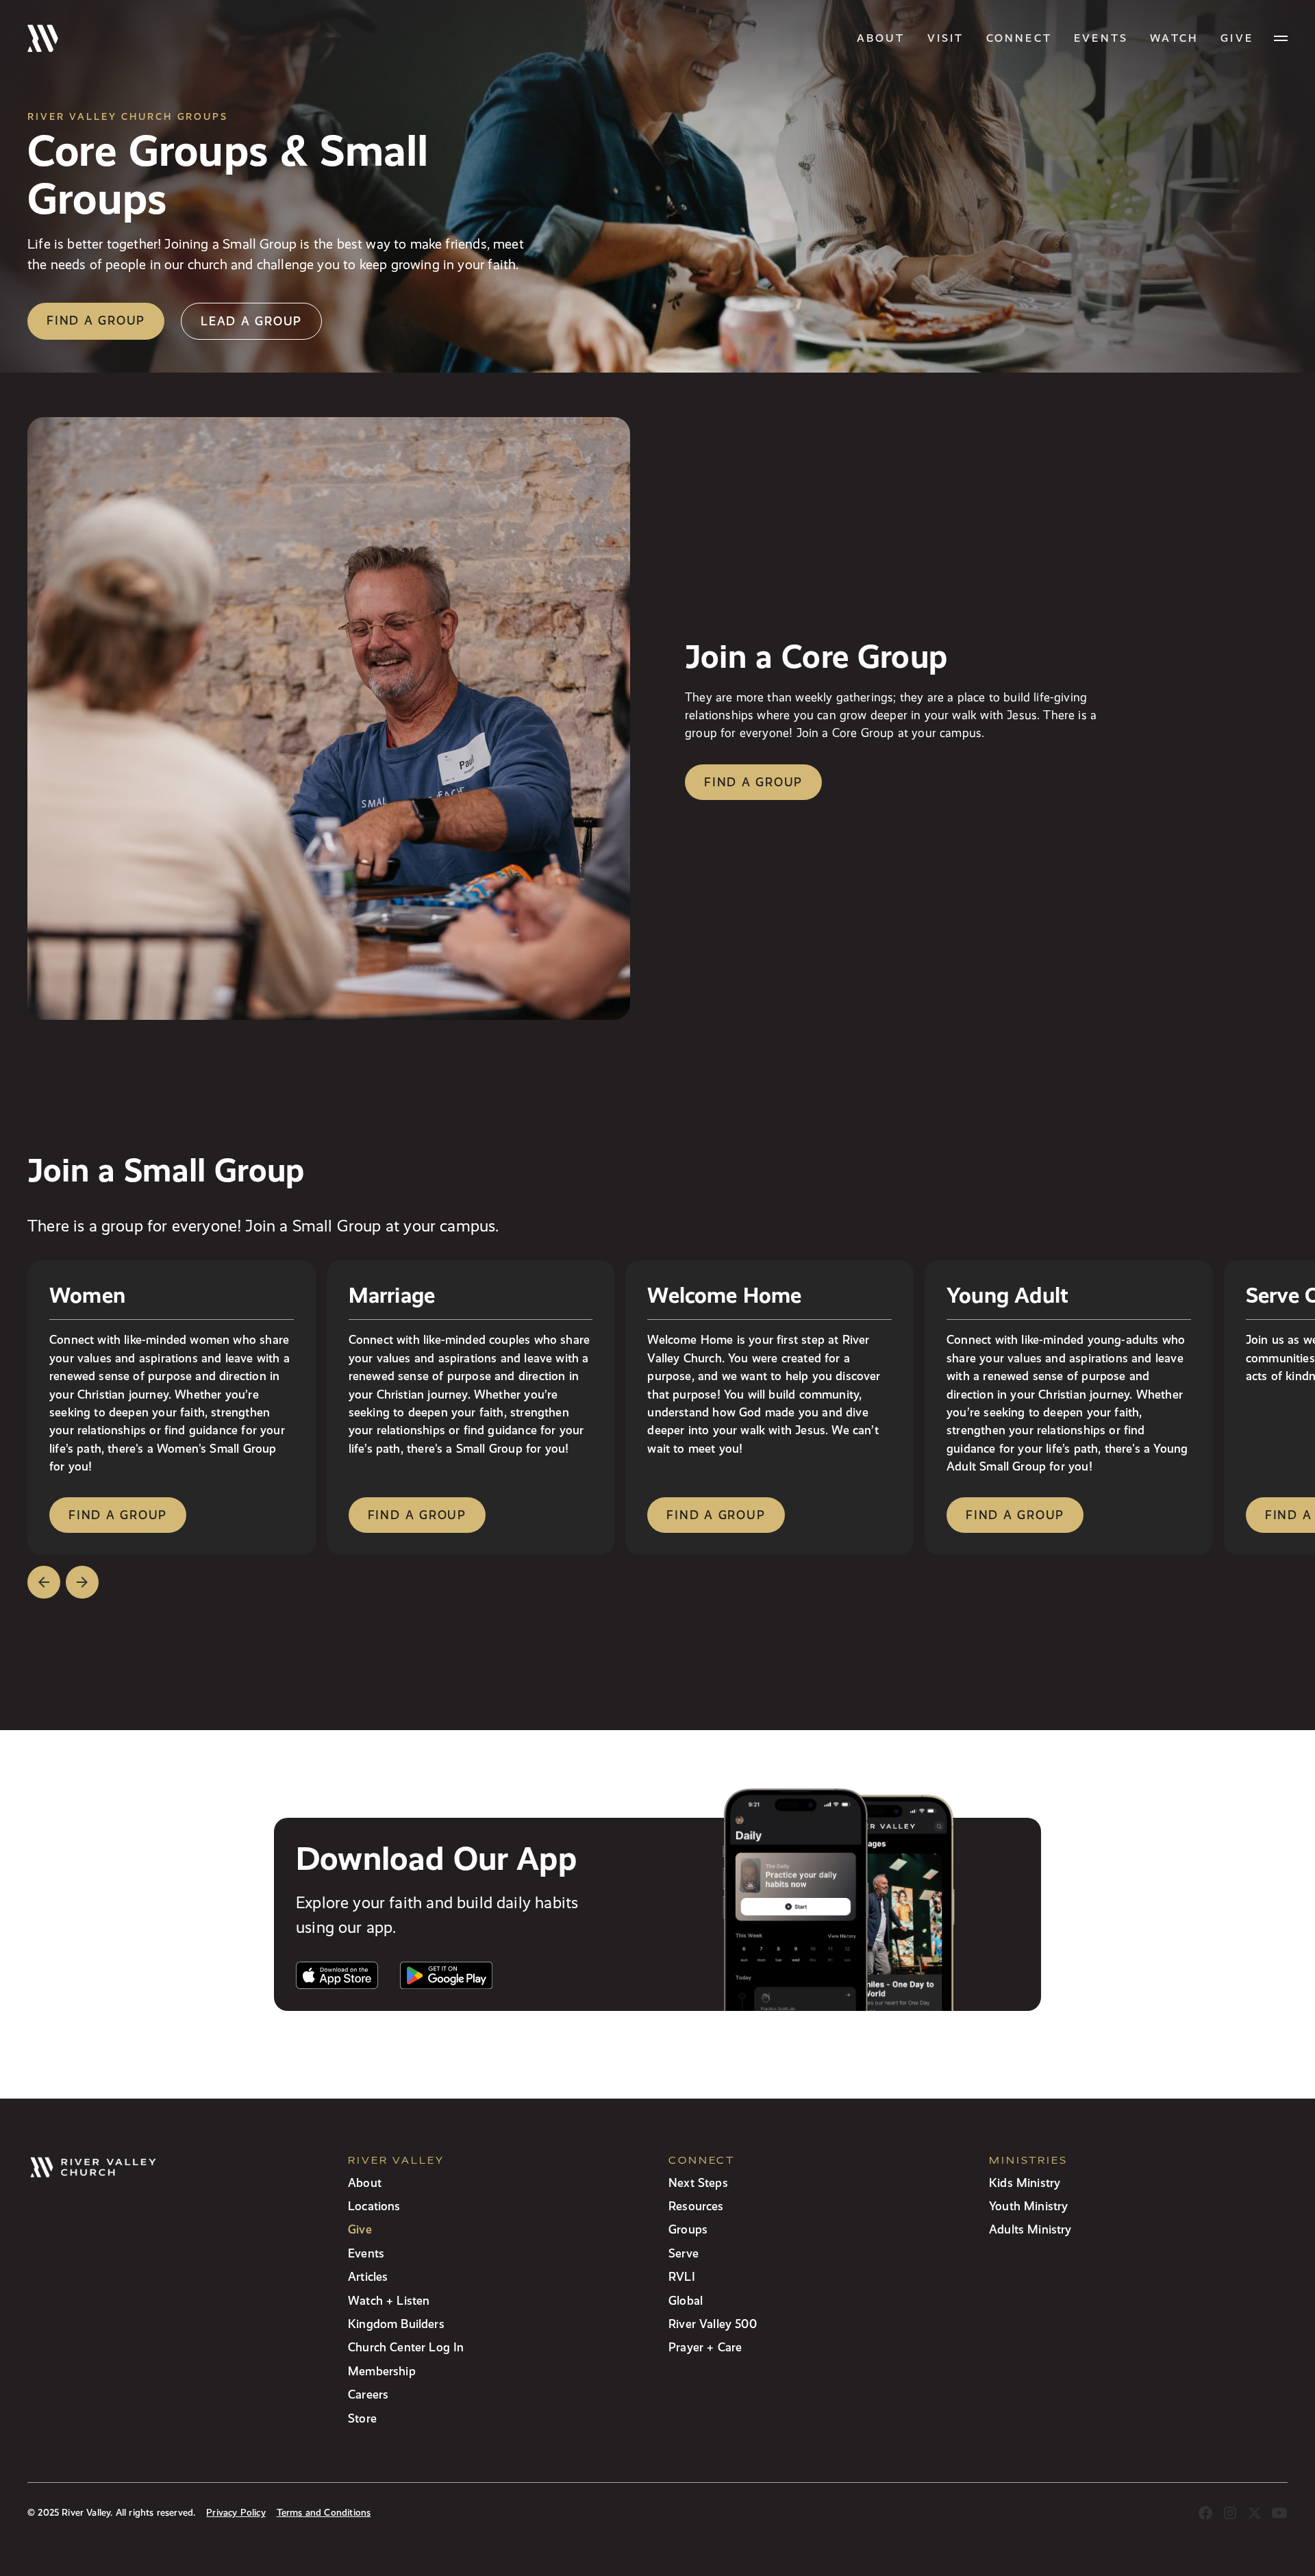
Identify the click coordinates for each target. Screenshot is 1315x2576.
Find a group (96, 320)
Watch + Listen (389, 2300)
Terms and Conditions (324, 2513)
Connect (1019, 38)
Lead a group (251, 321)
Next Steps (698, 2183)
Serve (684, 2253)
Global (686, 2300)
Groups (688, 2229)
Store (362, 2418)
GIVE (1237, 38)
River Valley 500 (713, 2324)
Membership (382, 2371)
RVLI (682, 2276)
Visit (946, 38)
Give (360, 2229)
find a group (118, 1515)
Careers (368, 2394)
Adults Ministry (1030, 2229)
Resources (696, 2206)
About (881, 38)
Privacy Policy (236, 2513)
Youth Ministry (1028, 2206)
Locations (374, 2206)
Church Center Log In (406, 2347)
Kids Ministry (1025, 2183)
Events (1101, 38)
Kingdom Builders (396, 2324)
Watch (1174, 38)
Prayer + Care (705, 2347)
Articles (368, 2276)
